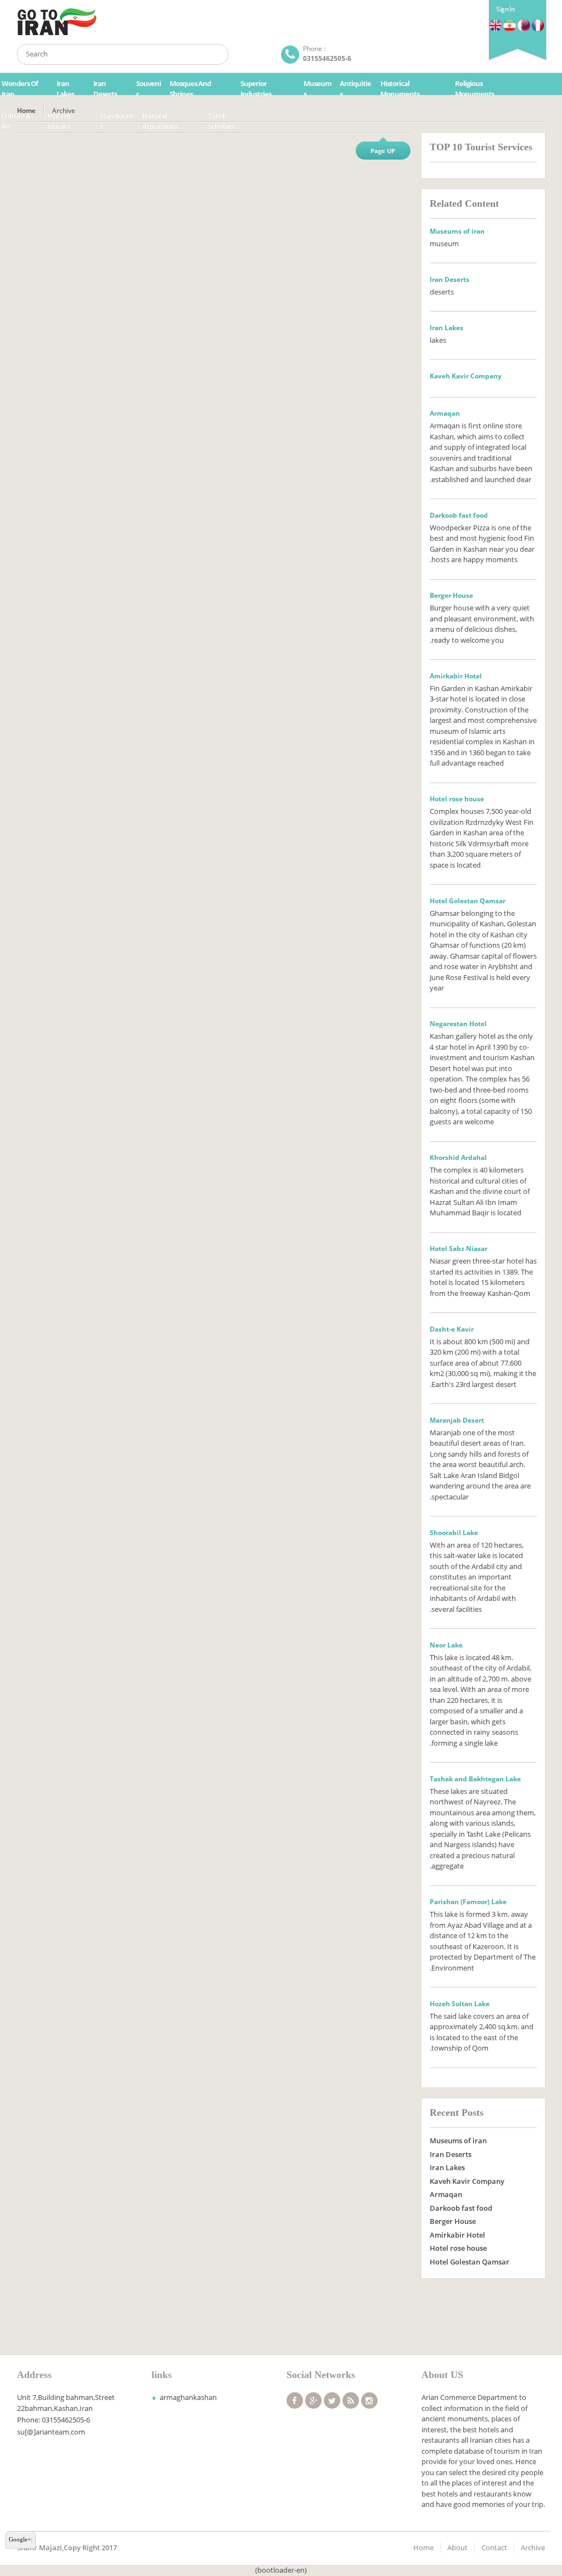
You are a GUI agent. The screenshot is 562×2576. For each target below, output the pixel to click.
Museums (317, 89)
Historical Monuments (400, 89)
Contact (494, 2547)
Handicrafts (117, 121)
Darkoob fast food (461, 2208)
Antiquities (355, 89)
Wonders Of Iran (20, 89)
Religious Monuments (474, 89)
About (457, 2547)
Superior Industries (256, 89)
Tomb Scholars (221, 121)
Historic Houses (60, 121)
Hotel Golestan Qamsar (470, 2262)
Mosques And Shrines (190, 89)
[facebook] (295, 2401)
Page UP (383, 151)
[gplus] (313, 2401)
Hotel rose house (458, 2248)
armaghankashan (188, 2397)
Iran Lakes (65, 89)
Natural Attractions (160, 121)
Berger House (453, 2221)
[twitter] (332, 2401)
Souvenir (148, 89)
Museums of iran (458, 2141)
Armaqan (446, 2194)
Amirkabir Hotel (457, 2235)
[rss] (351, 2401)
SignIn (506, 9)
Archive (533, 2547)
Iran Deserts (105, 89)
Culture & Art (16, 121)
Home (423, 2547)
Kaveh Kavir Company (467, 2181)
